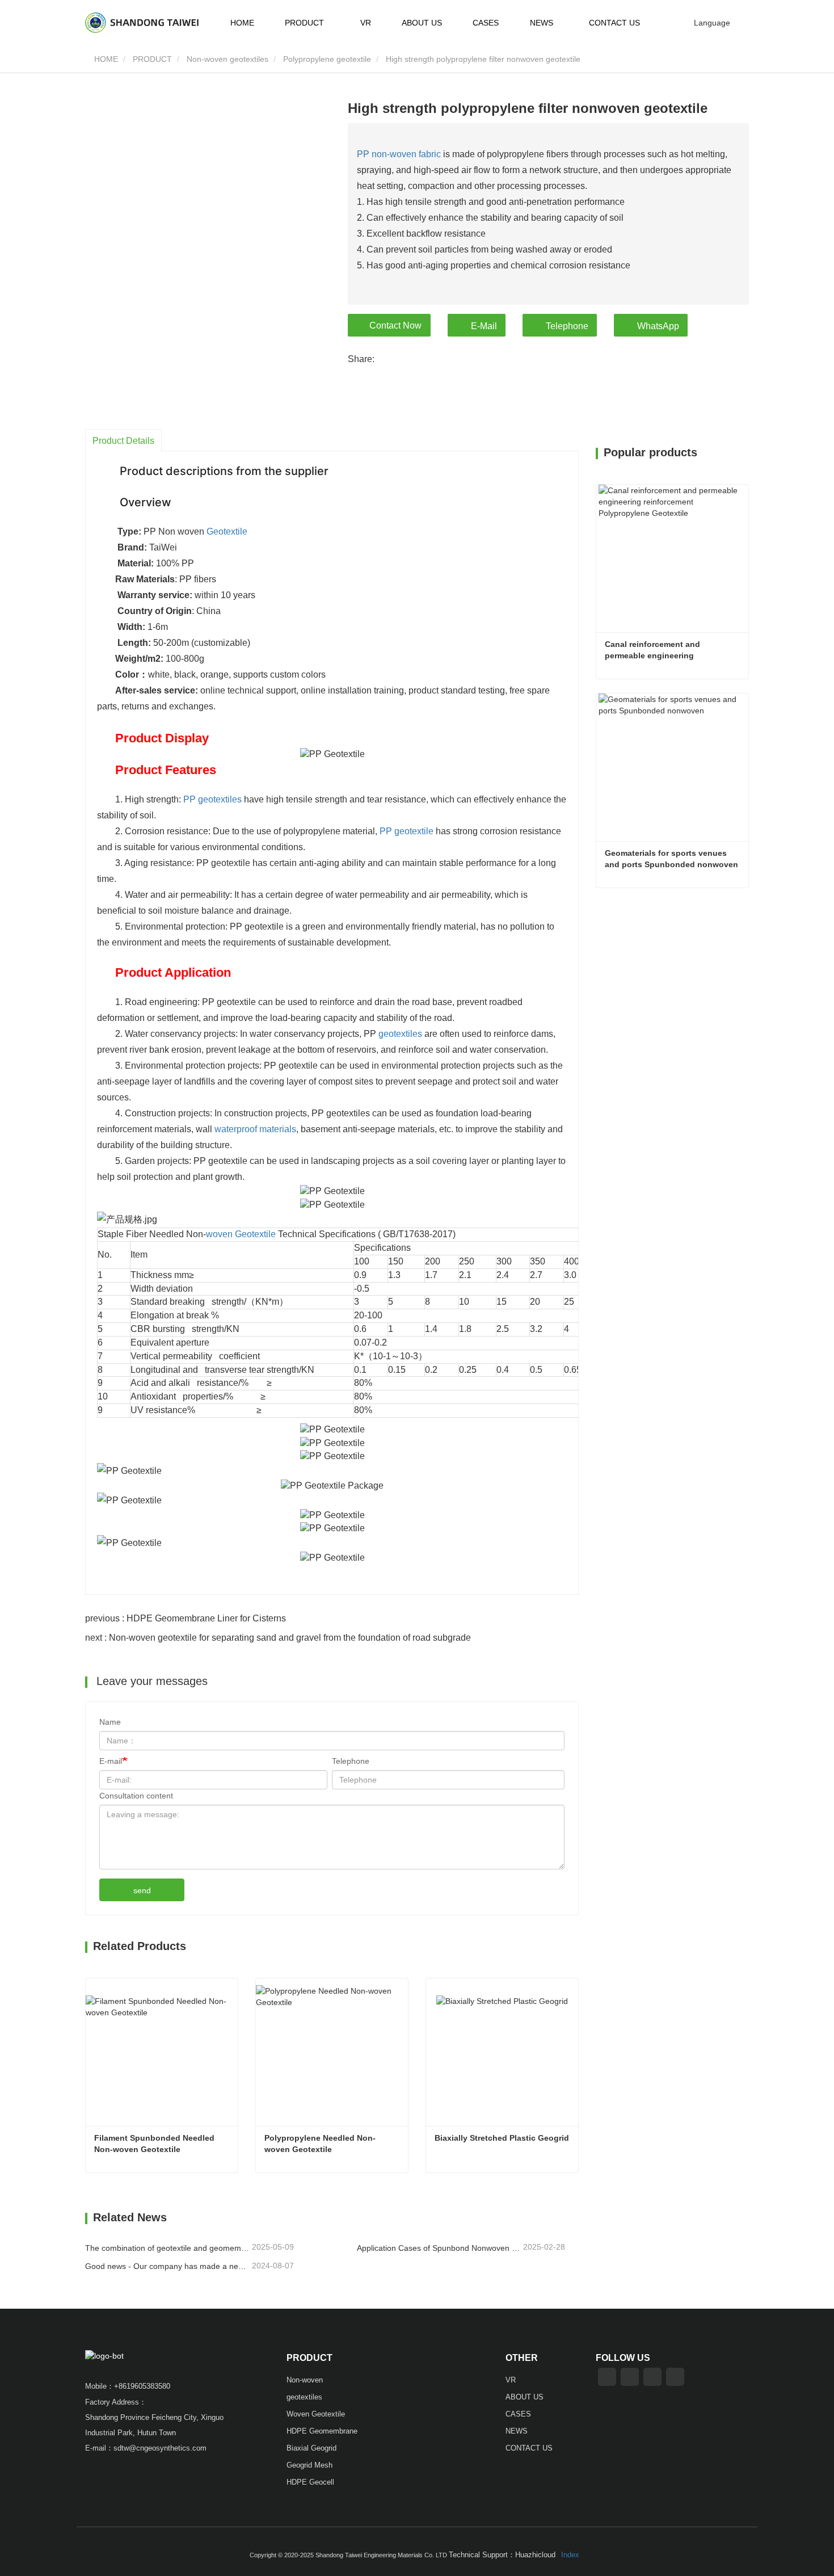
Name (110, 1722)
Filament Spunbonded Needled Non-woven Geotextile (155, 2144)
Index (570, 2555)
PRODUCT (152, 59)
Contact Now (395, 325)
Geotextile (227, 531)
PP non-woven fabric (399, 154)
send (142, 1890)
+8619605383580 (142, 2386)
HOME (242, 23)
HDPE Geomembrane (322, 2431)
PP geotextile (407, 831)
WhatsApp (658, 326)
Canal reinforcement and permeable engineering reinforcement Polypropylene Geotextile (662, 650)
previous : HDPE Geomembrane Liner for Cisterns (186, 1618)
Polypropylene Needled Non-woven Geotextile (320, 2144)
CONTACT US (614, 23)
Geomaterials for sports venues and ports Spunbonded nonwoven (671, 859)
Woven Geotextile (316, 2414)
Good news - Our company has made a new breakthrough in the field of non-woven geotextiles (167, 2266)
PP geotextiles (212, 799)
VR (366, 23)
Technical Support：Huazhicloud (502, 2555)
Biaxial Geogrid (311, 2448)
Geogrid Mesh (309, 2465)
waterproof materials (255, 1129)
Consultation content (136, 1796)
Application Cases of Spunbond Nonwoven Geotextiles (439, 2248)
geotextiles (400, 1034)
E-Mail (484, 326)
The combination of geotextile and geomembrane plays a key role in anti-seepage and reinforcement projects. (167, 2248)
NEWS (517, 2431)
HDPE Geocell (310, 2482)
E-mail (111, 1761)
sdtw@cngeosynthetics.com (160, 2448)
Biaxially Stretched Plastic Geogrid (502, 2138)
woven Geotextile (241, 1234)
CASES (486, 23)
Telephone (567, 326)
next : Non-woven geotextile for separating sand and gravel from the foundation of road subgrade (278, 1638)
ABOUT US (422, 23)
